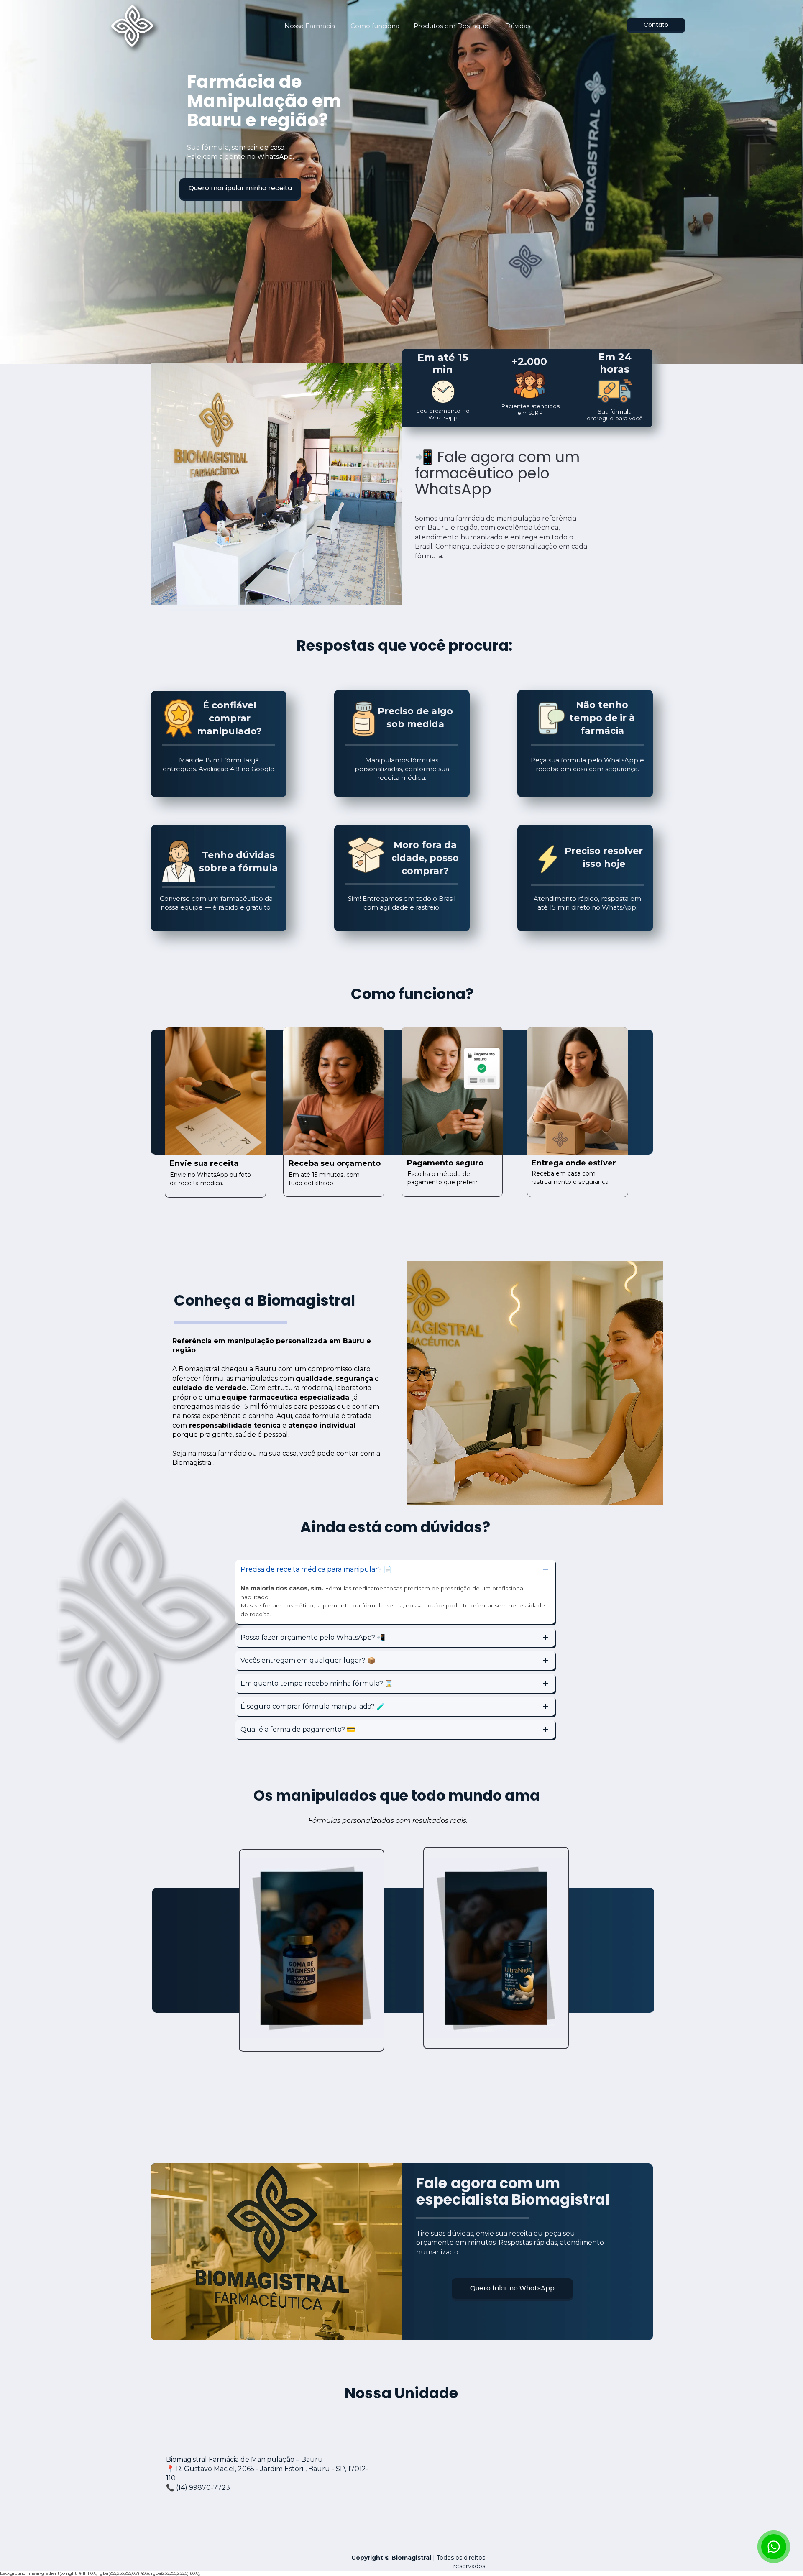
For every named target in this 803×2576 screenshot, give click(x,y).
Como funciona (375, 26)
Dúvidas (518, 26)
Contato (656, 24)
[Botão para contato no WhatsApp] (774, 2547)
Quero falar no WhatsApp (512, 2288)
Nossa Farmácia (310, 26)
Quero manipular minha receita (240, 188)
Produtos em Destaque (451, 26)
